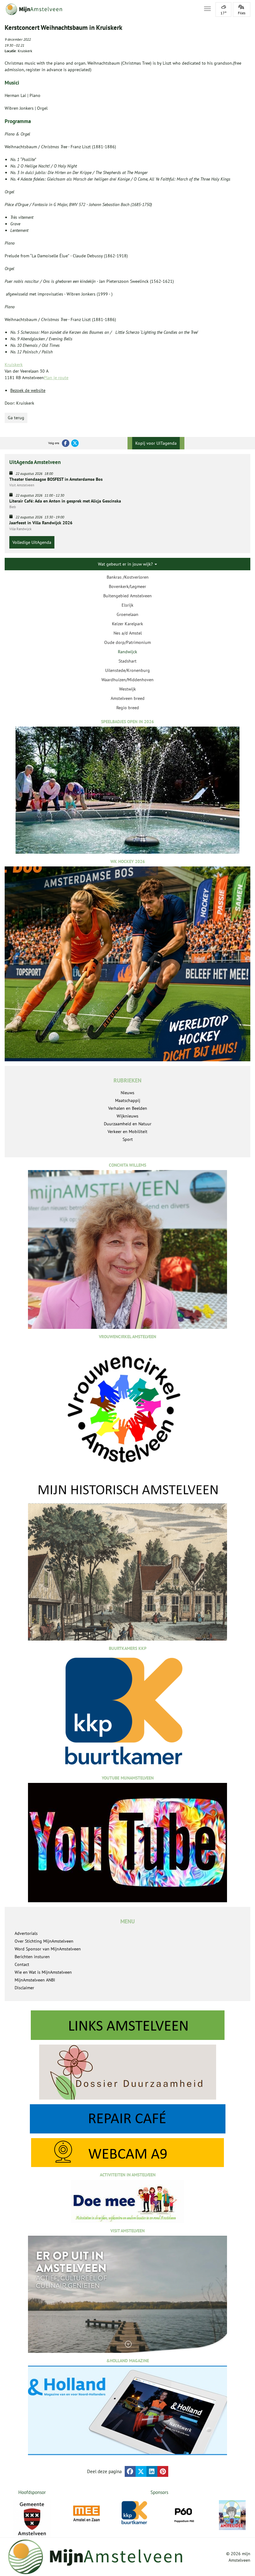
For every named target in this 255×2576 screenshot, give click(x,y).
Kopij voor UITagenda (156, 443)
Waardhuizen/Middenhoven (127, 680)
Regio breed (128, 708)
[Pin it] (163, 2471)
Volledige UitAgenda (32, 542)
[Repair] (127, 2119)
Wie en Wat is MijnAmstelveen (43, 1972)
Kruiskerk (14, 365)
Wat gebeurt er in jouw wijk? (126, 564)
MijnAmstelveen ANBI (35, 1980)
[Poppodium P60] (184, 2514)
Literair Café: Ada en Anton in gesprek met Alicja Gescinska (65, 501)
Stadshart (127, 661)
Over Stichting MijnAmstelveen (44, 1941)
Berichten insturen (32, 1957)
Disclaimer (24, 1988)
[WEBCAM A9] (127, 2153)
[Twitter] (75, 443)
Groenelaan (127, 614)
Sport (128, 1139)
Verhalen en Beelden (128, 1108)
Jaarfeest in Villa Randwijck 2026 (41, 523)
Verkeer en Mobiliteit (127, 1132)
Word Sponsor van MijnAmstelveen (48, 1949)
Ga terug (16, 418)
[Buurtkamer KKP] (135, 2513)
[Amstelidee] (232, 2515)
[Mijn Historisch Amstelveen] (127, 1561)
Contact (22, 1964)
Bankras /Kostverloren (128, 577)
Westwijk (127, 689)
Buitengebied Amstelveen (127, 596)
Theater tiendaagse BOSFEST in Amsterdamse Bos (56, 479)
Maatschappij (128, 1100)
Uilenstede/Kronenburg (127, 670)
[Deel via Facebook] (130, 2471)
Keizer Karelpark (127, 624)
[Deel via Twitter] (141, 2471)
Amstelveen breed (128, 698)
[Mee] (86, 2514)
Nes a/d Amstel (128, 633)
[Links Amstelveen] (127, 2025)
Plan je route (56, 378)
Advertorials (26, 1933)
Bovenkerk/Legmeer (127, 586)
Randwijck (127, 652)
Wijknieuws (127, 1116)
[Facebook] (66, 443)
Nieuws (127, 1093)
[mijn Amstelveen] (100, 9)
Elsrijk (127, 605)
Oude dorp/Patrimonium (127, 642)
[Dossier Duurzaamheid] (127, 2072)
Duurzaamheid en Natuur (128, 1124)
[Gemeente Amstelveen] (32, 2519)
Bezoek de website (28, 390)
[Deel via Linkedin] (152, 2471)
